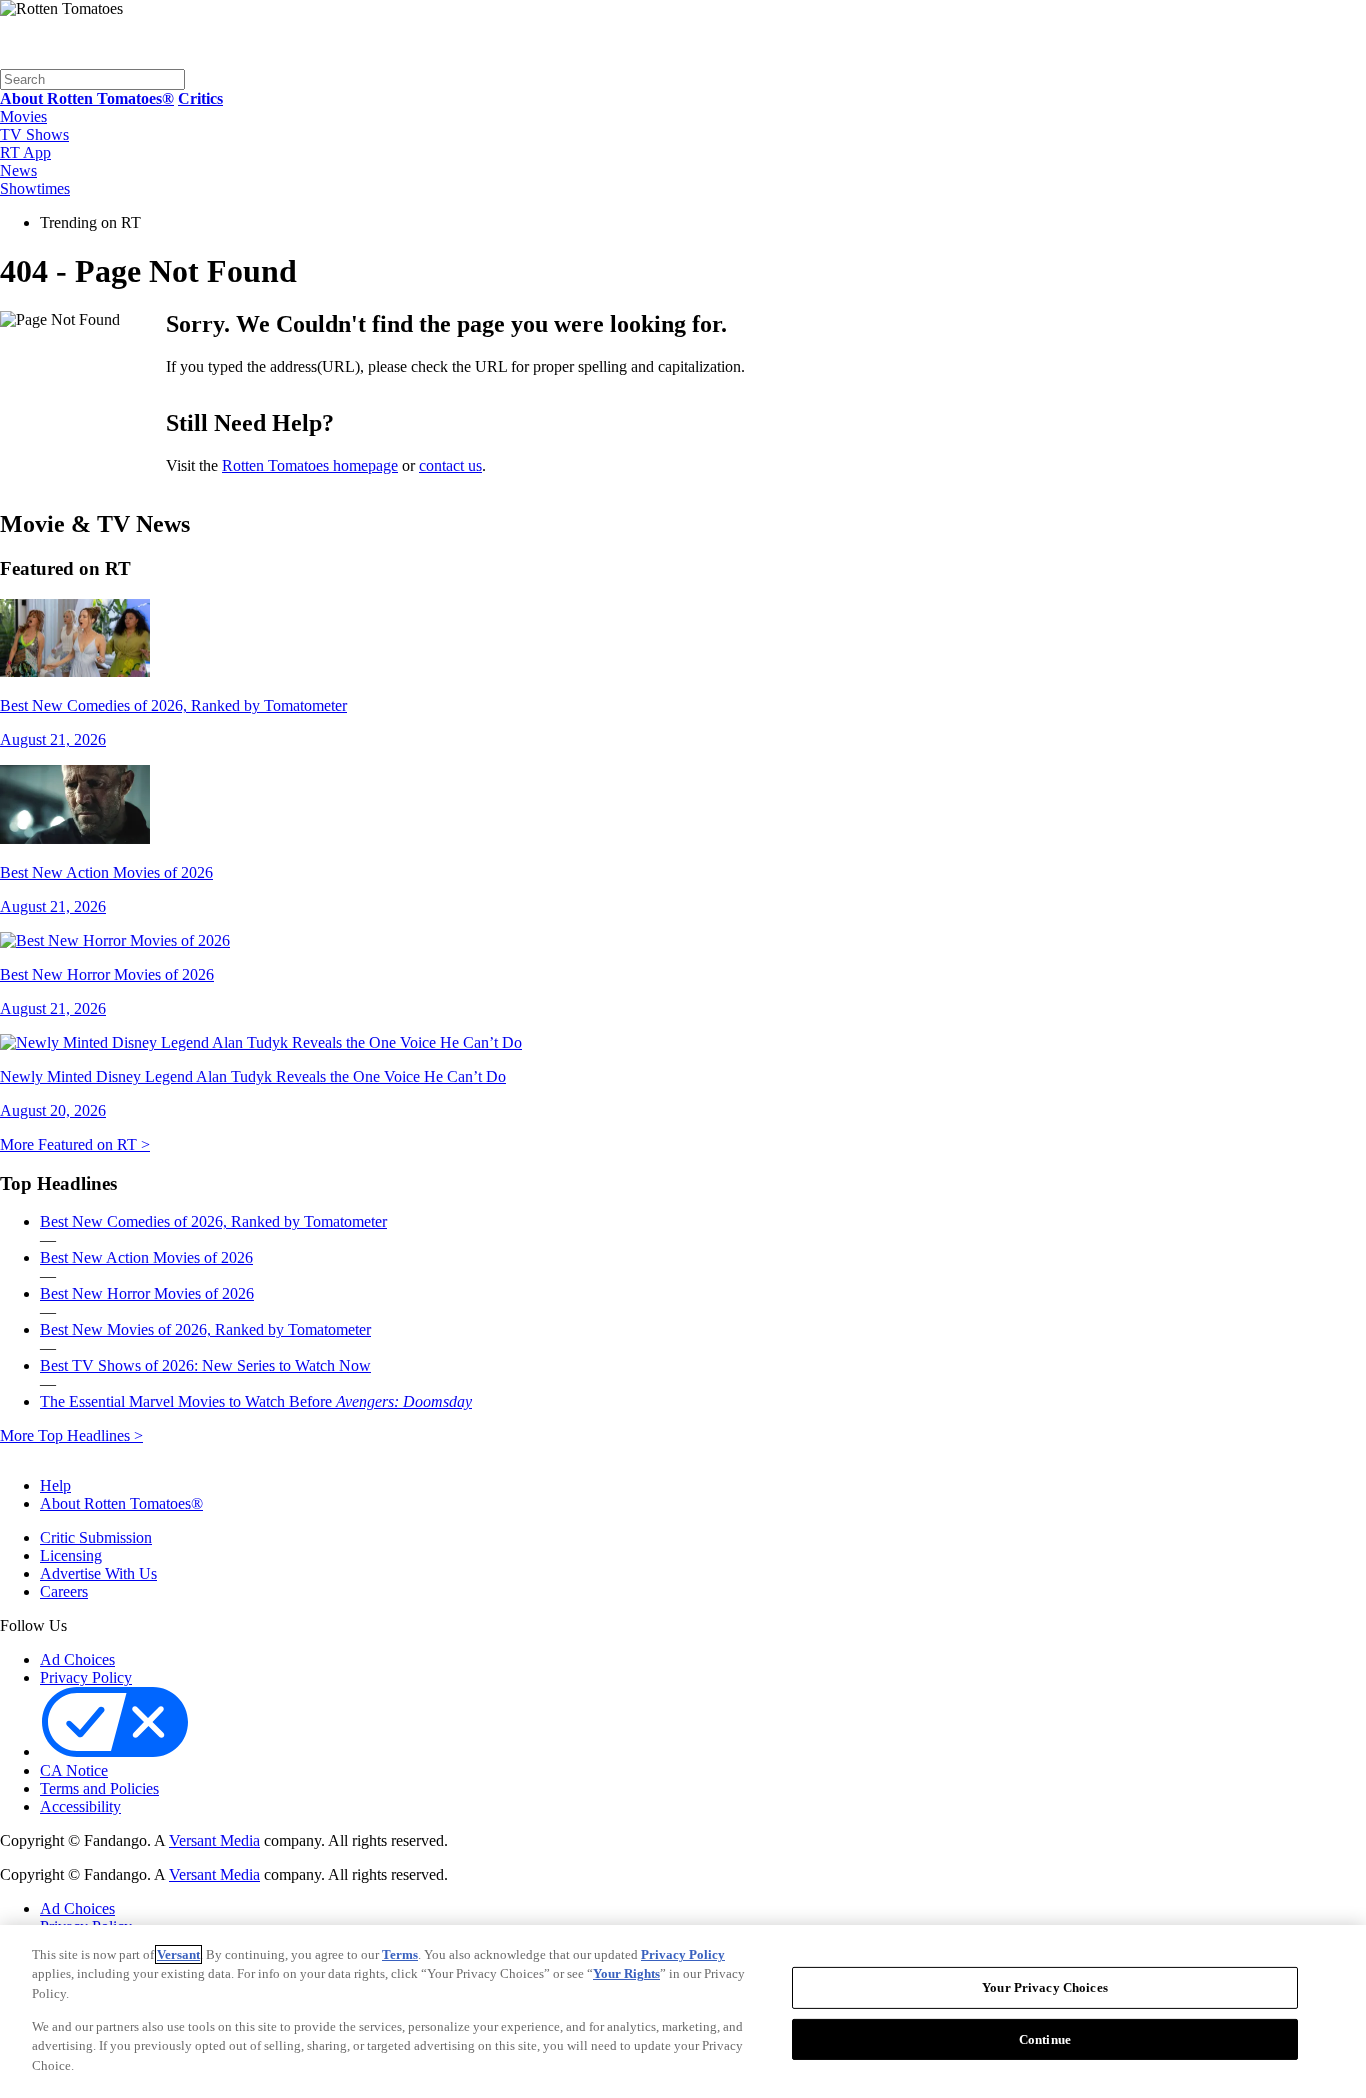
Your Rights (626, 1973)
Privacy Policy (86, 1677)
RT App (25, 152)
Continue (1045, 2039)
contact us (450, 465)
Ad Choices (77, 1659)
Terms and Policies (99, 1788)
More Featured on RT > (75, 1144)
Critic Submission (96, 1537)
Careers (64, 1591)
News (18, 170)
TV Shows (34, 134)
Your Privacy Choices (278, 1753)
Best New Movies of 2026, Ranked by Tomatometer (205, 1329)
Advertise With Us (98, 1573)
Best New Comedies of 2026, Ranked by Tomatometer (213, 1221)
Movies (23, 116)
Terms (400, 1954)
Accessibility (80, 1806)
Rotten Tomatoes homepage (310, 465)
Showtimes (35, 188)
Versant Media (214, 1840)
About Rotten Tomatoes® (121, 1503)
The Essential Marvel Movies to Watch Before (256, 1401)
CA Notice (74, 1770)
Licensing (71, 1555)
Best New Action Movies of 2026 (146, 1257)
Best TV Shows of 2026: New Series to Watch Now (205, 1365)
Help (55, 1485)
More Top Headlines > (71, 1435)
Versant (178, 1954)
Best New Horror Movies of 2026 (147, 1293)
